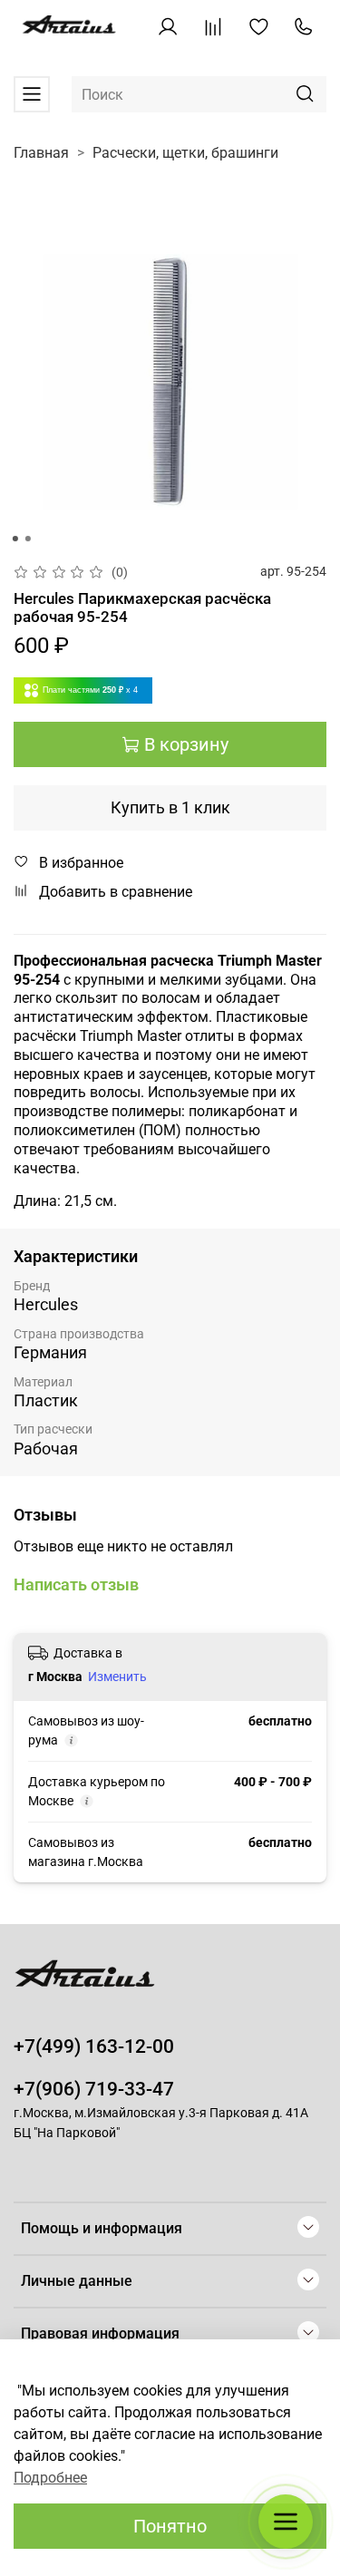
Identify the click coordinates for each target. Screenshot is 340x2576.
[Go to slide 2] (27, 539)
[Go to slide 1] (15, 539)
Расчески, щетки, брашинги (185, 153)
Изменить (117, 1677)
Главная (41, 153)
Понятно (170, 2526)
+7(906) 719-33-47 (94, 2089)
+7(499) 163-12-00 (94, 2046)
